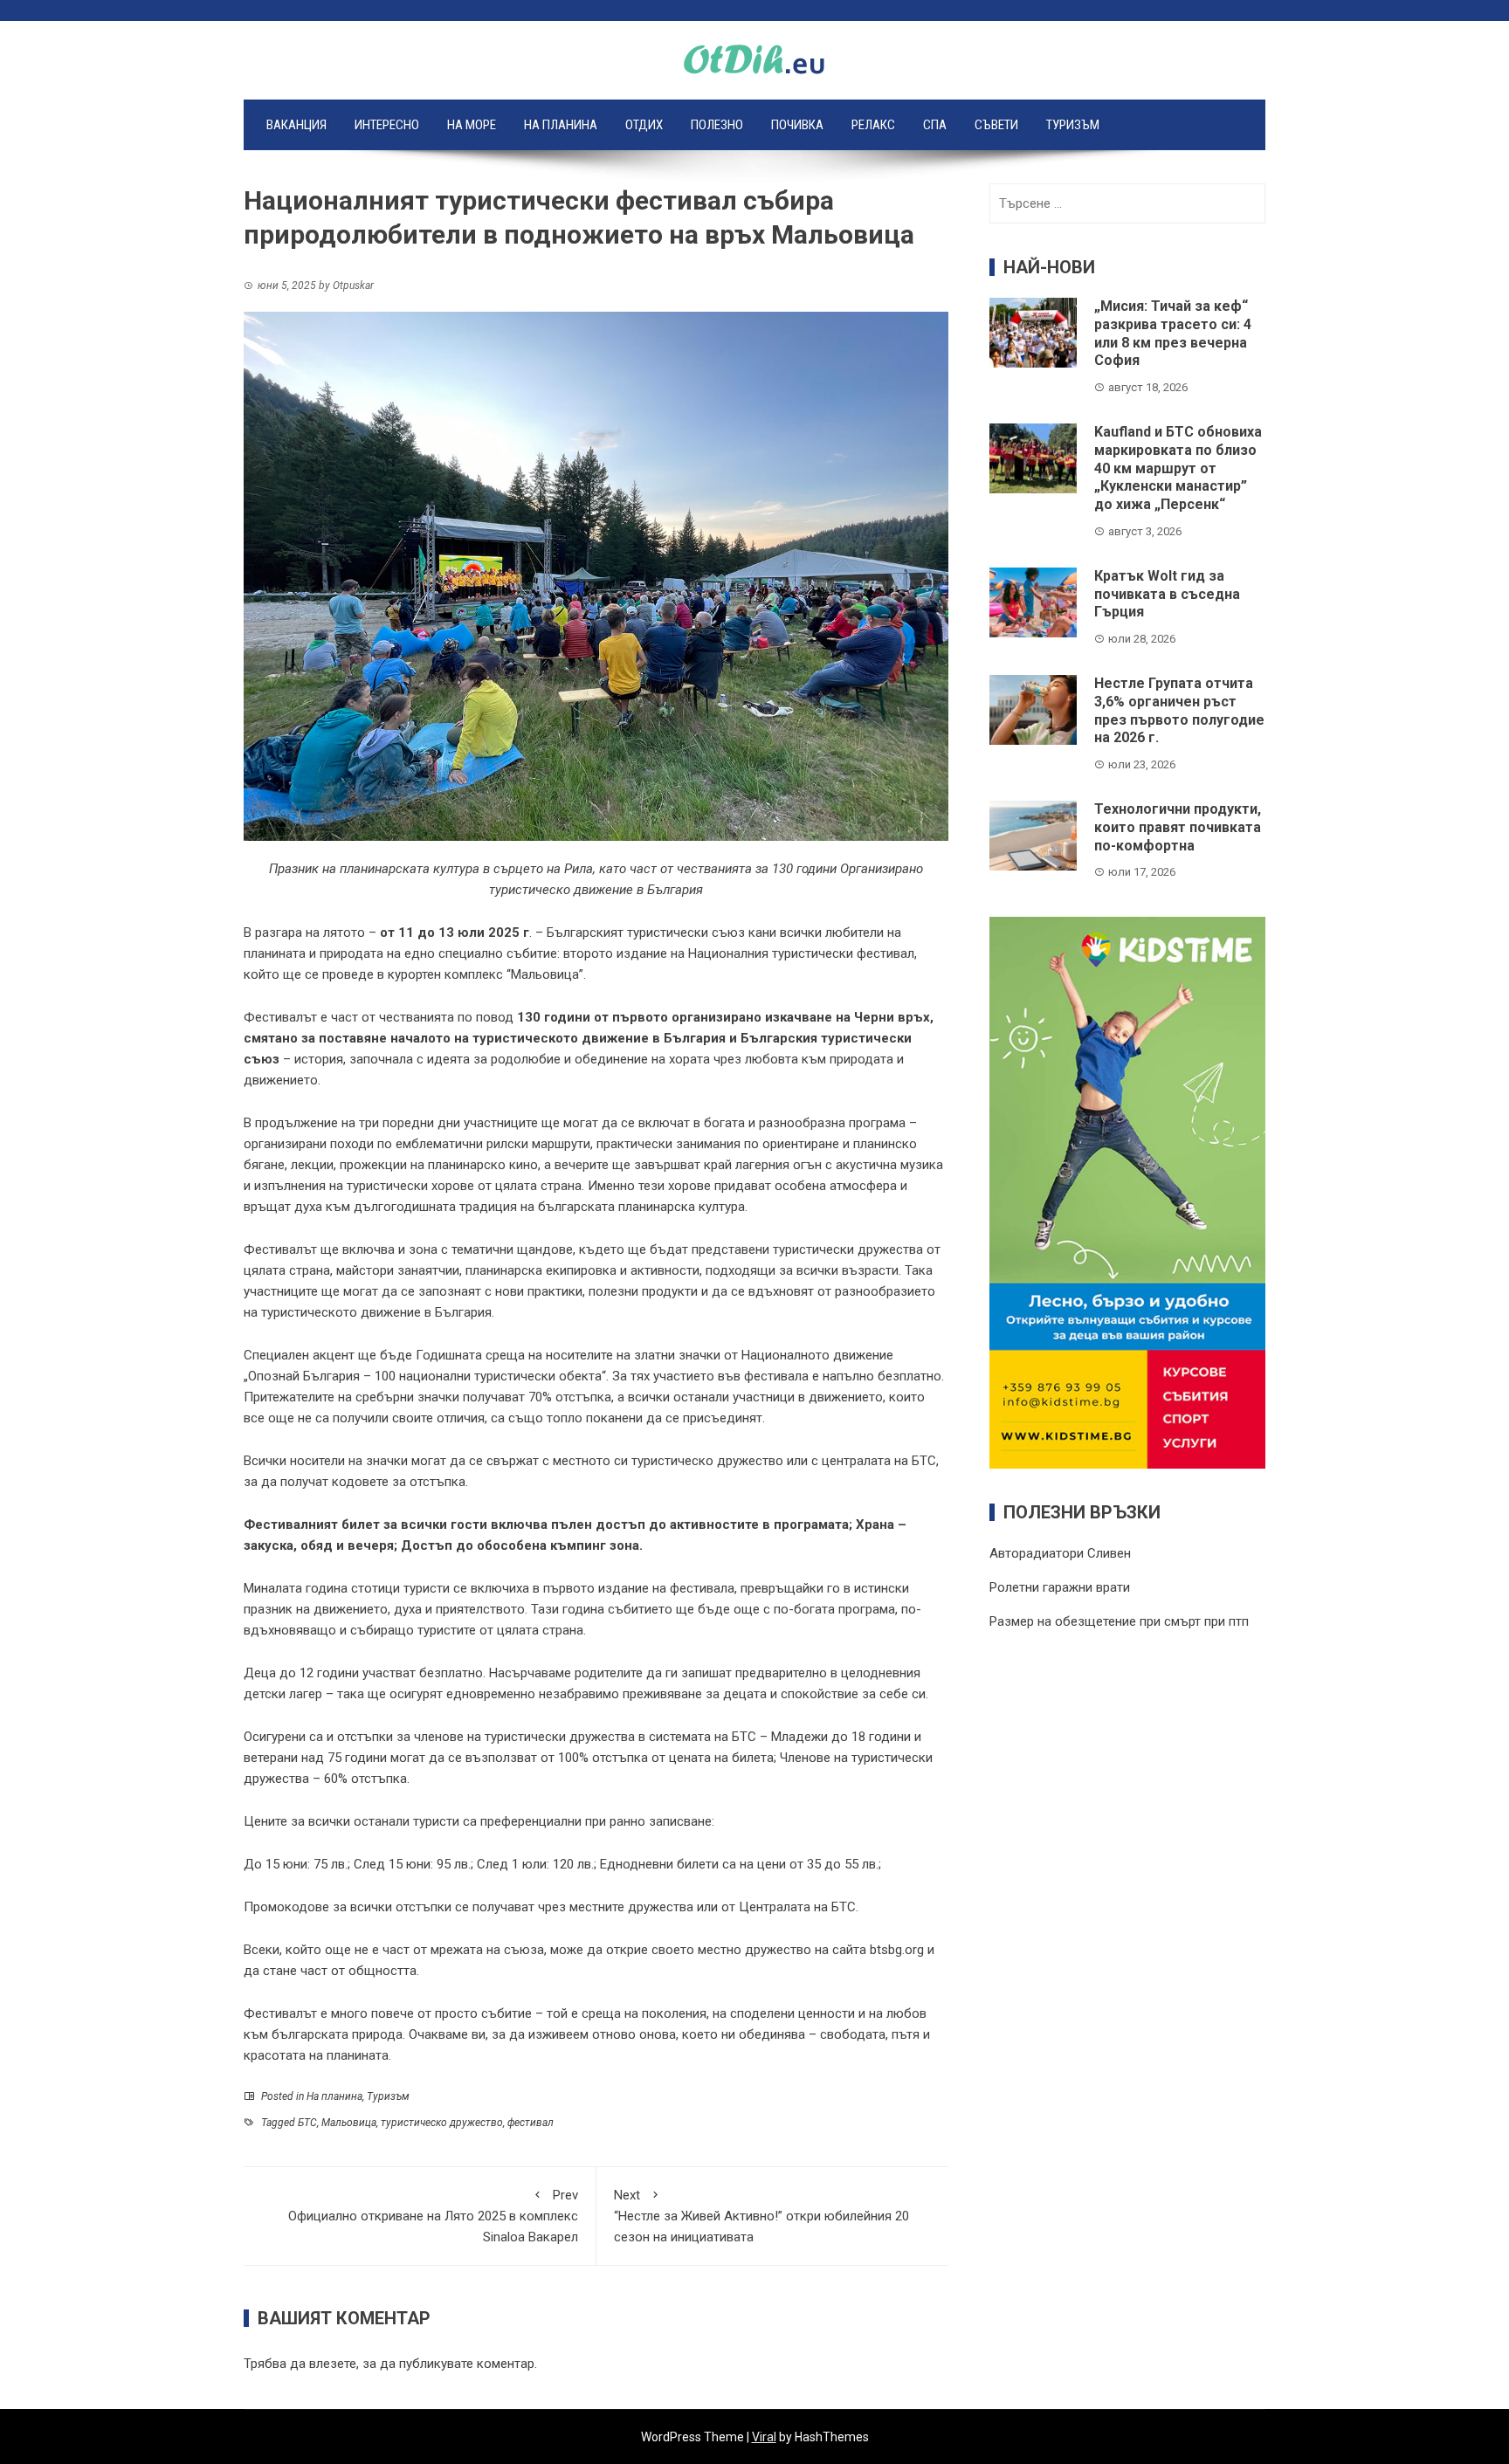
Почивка (797, 125)
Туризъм (1073, 125)
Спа (935, 125)
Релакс (873, 125)
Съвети (996, 125)
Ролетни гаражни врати (1060, 1587)
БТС (307, 2123)
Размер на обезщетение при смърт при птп (1119, 1621)
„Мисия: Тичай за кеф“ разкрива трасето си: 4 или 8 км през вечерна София (1173, 333)
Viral (764, 2437)
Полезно (717, 125)
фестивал (531, 2123)
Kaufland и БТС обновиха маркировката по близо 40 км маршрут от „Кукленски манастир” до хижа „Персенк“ (1178, 468)
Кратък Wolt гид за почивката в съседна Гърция (1167, 594)
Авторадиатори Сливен (1060, 1553)
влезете (333, 2364)
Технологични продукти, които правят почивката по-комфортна (1178, 827)
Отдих (644, 125)
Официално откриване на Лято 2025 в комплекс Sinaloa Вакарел (433, 2216)
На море (472, 125)
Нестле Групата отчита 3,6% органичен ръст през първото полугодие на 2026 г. (1179, 710)
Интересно (387, 125)
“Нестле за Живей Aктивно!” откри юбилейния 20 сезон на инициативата (761, 2216)
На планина (561, 125)
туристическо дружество (442, 2123)
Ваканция (296, 125)
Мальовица (349, 2123)
